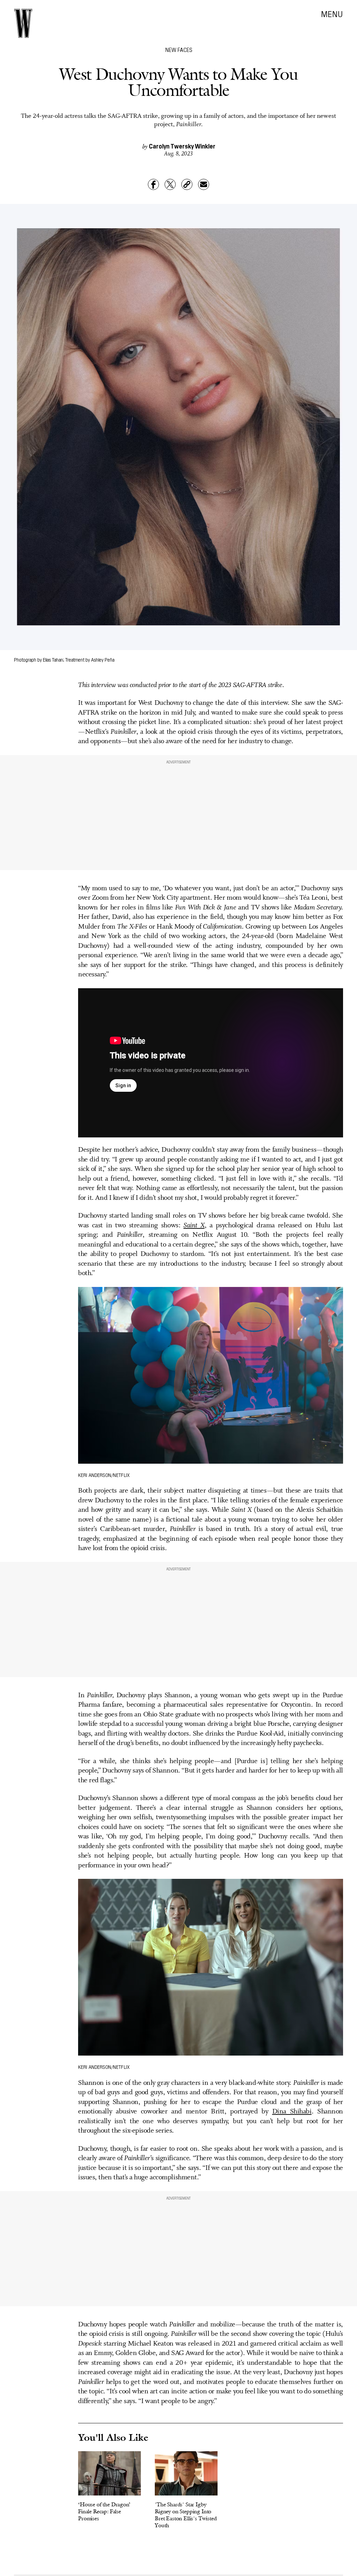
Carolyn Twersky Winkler (182, 146)
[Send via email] (204, 184)
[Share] (153, 184)
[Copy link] (187, 184)
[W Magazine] (23, 23)
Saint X (194, 1226)
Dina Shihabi (292, 2112)
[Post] (170, 184)
